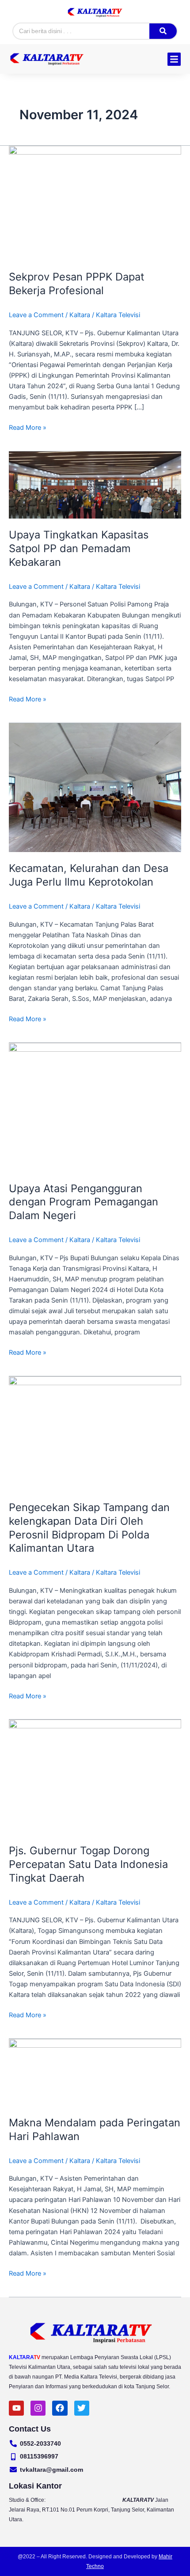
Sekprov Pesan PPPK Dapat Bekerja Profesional (77, 284)
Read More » (28, 427)
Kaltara (80, 315)
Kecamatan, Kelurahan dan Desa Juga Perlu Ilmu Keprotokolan (89, 875)
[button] (174, 59)
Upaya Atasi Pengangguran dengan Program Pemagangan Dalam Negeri (84, 1202)
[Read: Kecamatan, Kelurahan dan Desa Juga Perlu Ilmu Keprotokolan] (95, 787)
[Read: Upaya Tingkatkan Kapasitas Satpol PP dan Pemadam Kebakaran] (95, 485)
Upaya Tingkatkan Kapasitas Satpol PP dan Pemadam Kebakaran (79, 548)
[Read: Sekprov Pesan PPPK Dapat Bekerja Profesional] (95, 203)
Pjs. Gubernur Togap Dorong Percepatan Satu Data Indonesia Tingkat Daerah (88, 1864)
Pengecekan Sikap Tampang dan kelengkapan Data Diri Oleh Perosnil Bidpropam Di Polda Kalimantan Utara (89, 1528)
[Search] (163, 31)
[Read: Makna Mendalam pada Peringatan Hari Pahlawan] (95, 2072)
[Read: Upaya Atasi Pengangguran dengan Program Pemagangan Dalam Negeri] (95, 1107)
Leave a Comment (36, 315)
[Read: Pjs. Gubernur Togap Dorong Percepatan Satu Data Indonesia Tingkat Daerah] (95, 1777)
